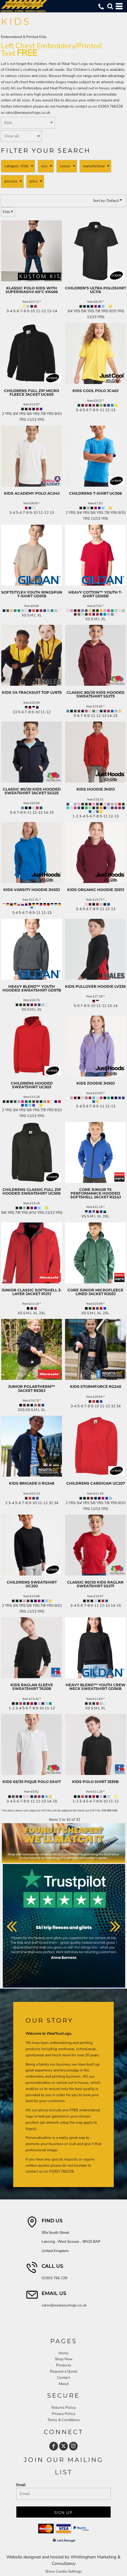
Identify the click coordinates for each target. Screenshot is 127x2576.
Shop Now (64, 2359)
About (63, 2384)
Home (63, 2353)
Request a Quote (64, 2371)
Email (21, 2485)
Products (64, 2365)
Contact (63, 2378)
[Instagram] (73, 2446)
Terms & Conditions (64, 2420)
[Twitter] (63, 2446)
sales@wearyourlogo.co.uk (28, 113)
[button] (110, 6)
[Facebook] (54, 2446)
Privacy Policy (63, 2414)
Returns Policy (64, 2408)
